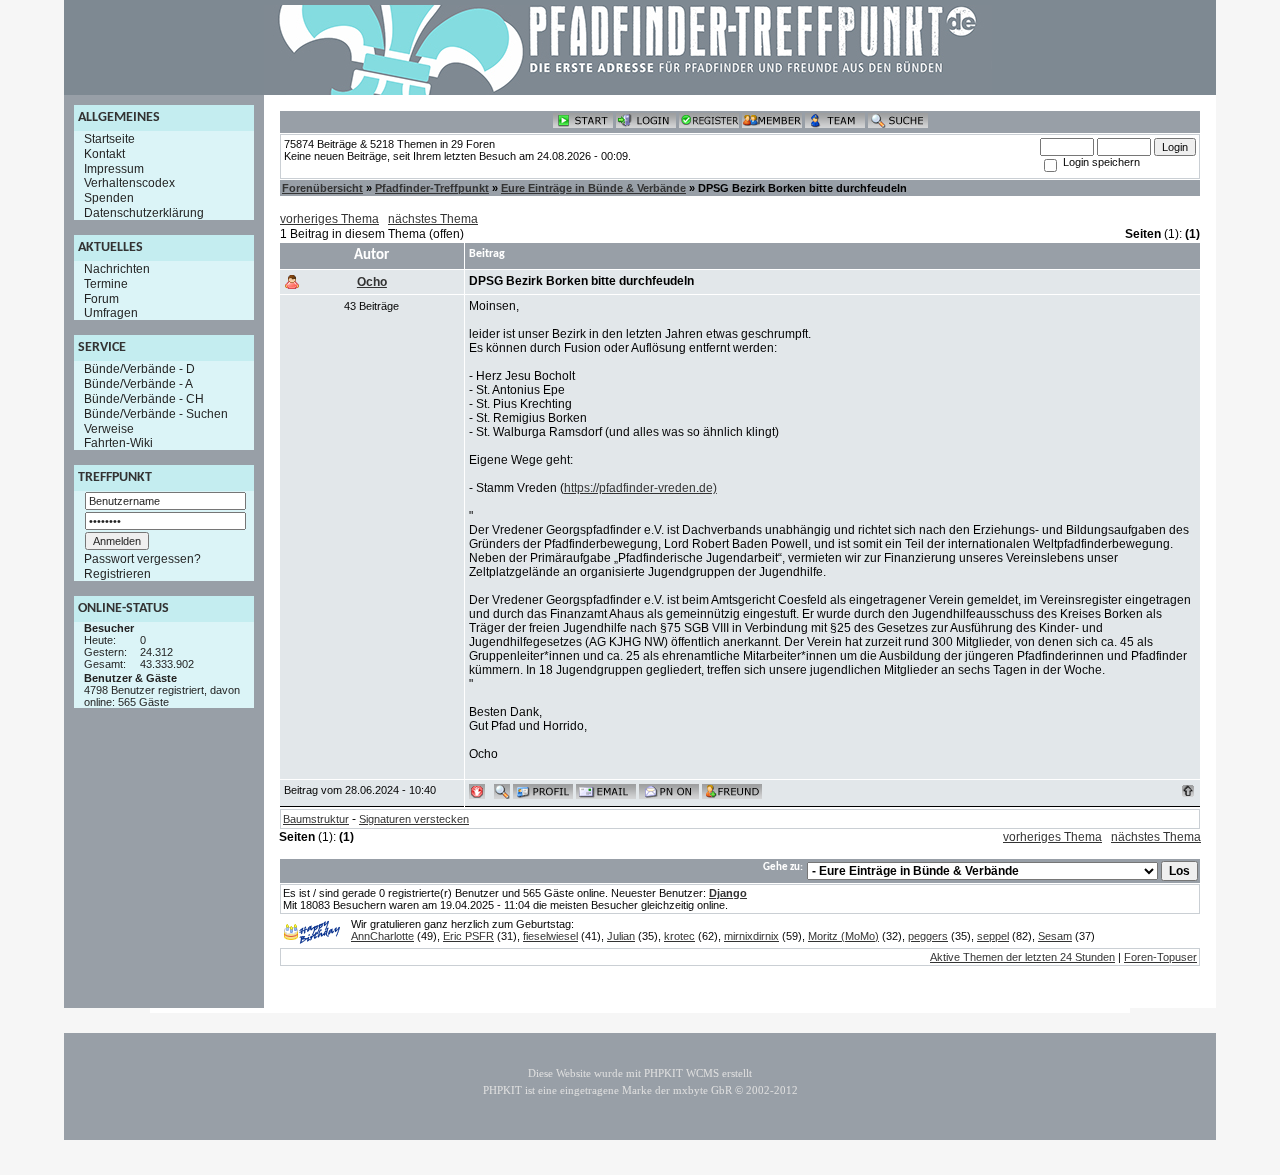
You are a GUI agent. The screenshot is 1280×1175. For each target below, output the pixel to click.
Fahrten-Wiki (118, 443)
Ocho (372, 282)
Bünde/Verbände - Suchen (156, 414)
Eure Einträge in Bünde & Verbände (593, 188)
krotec (679, 936)
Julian (621, 936)
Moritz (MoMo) (843, 936)
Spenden (109, 198)
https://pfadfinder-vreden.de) (640, 488)
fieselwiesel (550, 936)
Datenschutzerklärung (144, 213)
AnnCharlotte (382, 936)
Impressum (114, 168)
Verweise (109, 428)
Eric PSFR (468, 936)
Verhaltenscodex (129, 183)
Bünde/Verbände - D (139, 369)
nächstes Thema (433, 219)
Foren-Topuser (1160, 957)
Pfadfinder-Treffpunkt (432, 188)
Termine (106, 284)
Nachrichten (117, 269)
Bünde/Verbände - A (138, 384)
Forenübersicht (322, 188)
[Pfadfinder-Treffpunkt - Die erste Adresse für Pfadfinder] (628, 91)
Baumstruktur (316, 819)
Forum (101, 298)
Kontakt (104, 154)
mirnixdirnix (751, 936)
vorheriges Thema (329, 219)
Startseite (109, 139)
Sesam (1055, 936)
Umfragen (111, 313)
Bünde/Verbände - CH (144, 399)
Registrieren (117, 574)
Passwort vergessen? (142, 559)
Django (728, 893)
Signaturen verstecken (414, 819)
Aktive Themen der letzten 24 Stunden (1022, 957)
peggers (928, 936)
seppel (993, 936)
